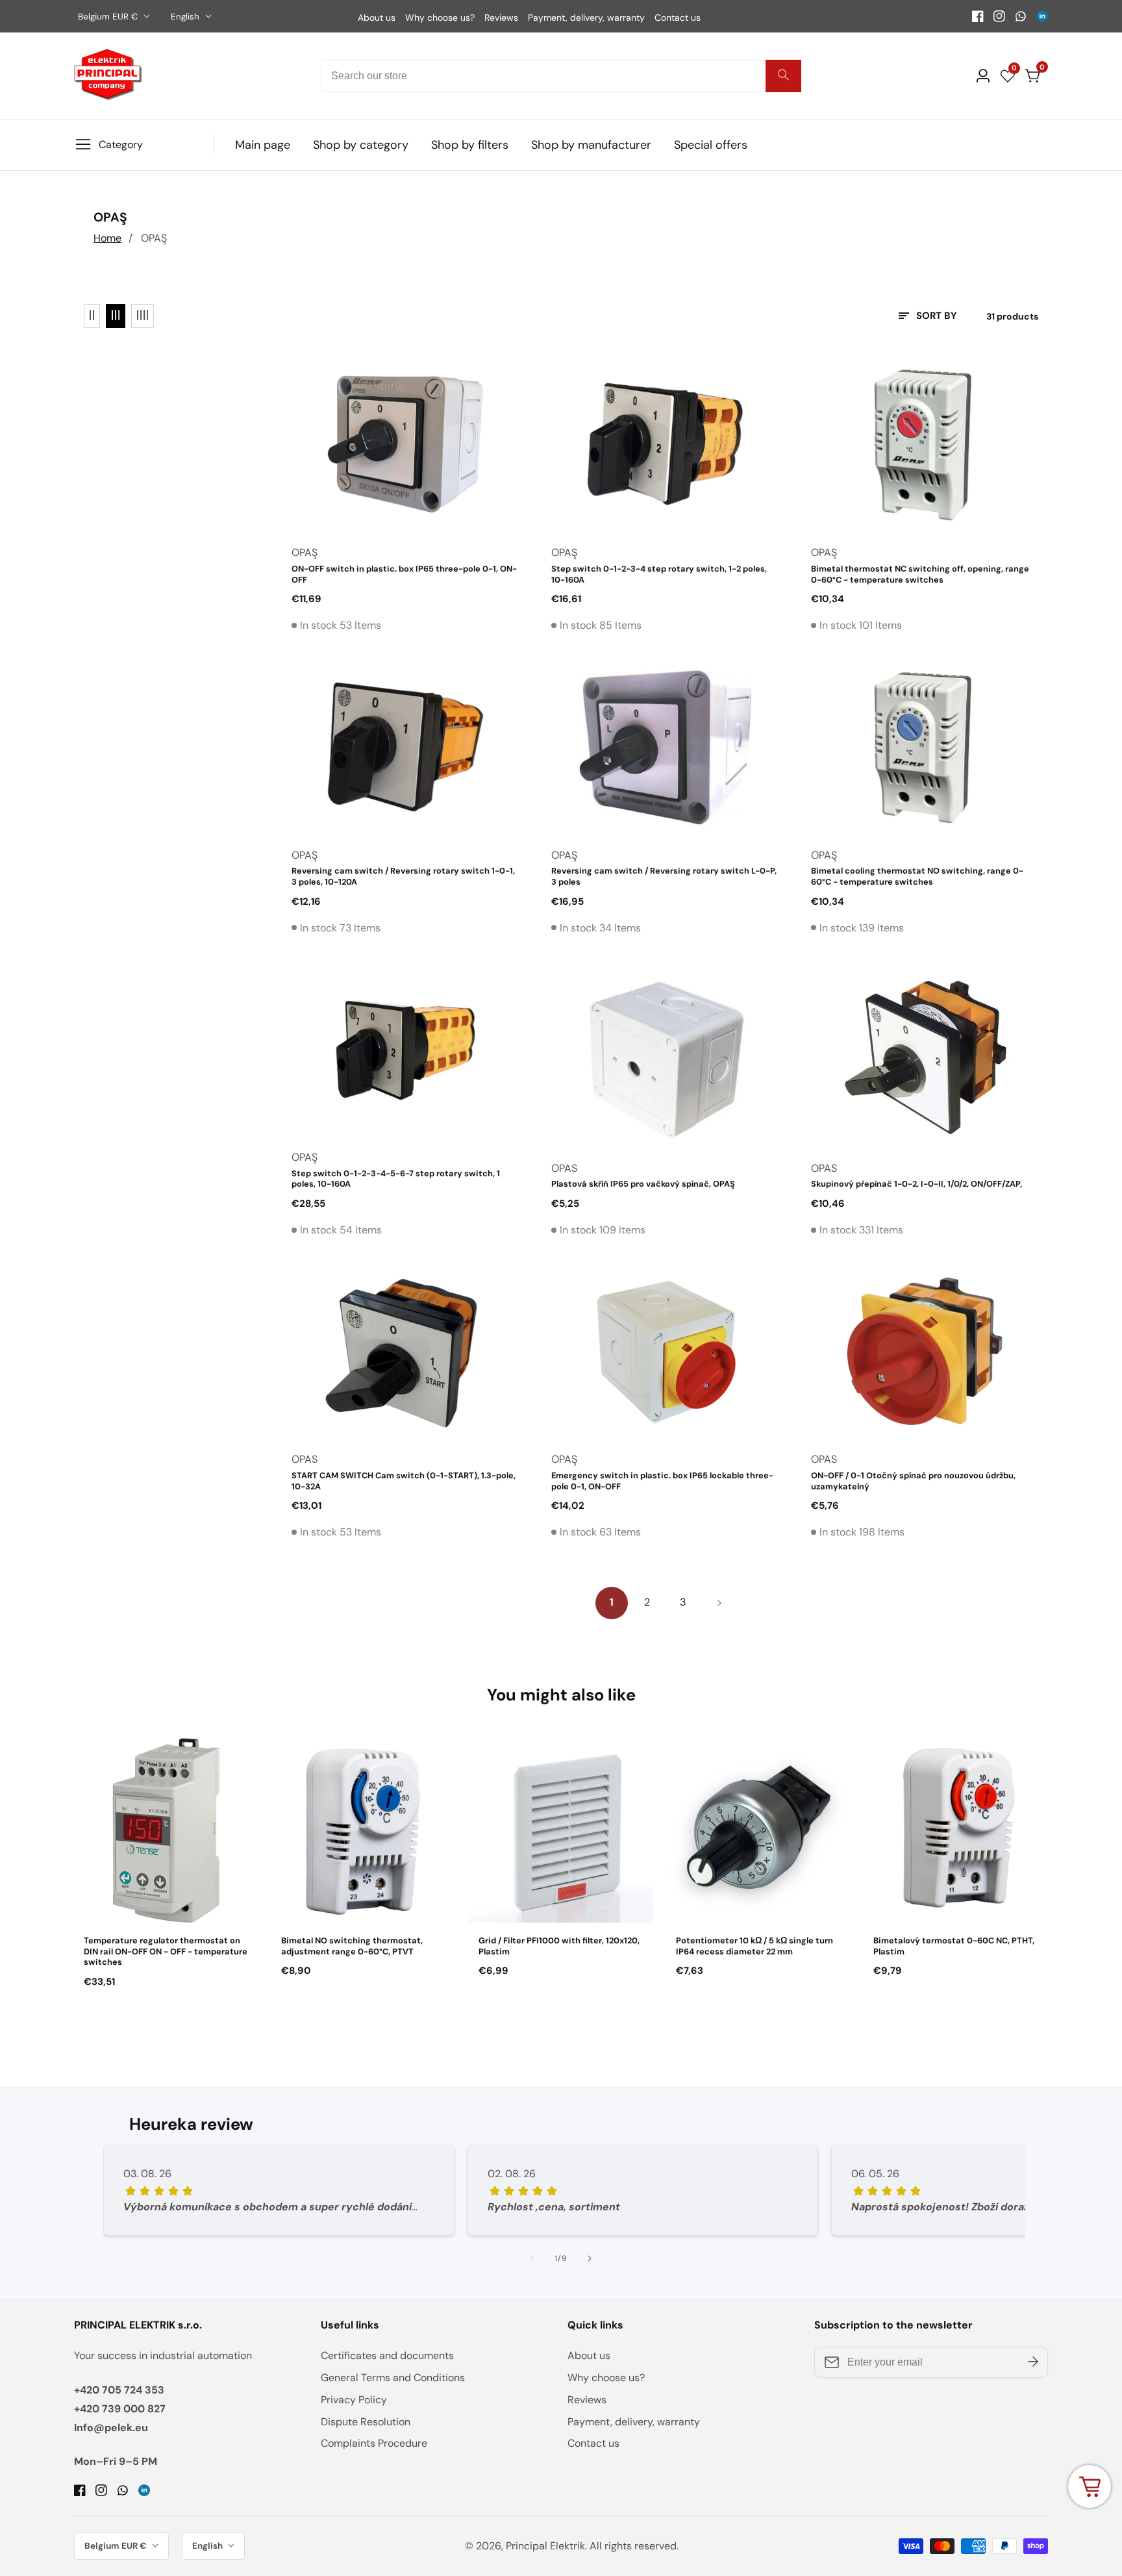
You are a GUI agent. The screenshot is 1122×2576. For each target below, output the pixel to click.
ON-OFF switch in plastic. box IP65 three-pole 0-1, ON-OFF (404, 575)
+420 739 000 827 (120, 2409)
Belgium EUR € (109, 17)
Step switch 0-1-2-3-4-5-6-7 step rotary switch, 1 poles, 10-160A (396, 1179)
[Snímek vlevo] (532, 2258)
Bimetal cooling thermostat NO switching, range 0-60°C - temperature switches (917, 877)
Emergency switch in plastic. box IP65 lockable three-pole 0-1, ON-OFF (662, 1481)
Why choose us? (440, 18)
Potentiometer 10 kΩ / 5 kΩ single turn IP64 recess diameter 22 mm (754, 1946)
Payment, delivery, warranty (586, 18)
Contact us (678, 18)
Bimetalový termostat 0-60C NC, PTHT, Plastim (954, 1946)
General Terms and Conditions (393, 2378)
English (186, 17)
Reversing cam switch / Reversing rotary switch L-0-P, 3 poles (664, 877)
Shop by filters (470, 145)
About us (377, 18)
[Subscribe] (1033, 2362)
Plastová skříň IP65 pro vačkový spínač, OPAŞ (643, 1184)
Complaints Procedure (374, 2443)
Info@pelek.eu (111, 2428)
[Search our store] (783, 76)
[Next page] (719, 1603)
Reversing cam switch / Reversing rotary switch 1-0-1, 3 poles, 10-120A (403, 877)
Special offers (711, 145)
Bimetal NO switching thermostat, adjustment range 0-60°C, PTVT (352, 1946)
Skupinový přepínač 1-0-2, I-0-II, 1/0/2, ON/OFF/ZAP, (916, 1184)
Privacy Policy (354, 2400)
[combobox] (561, 76)
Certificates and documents (387, 2355)
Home (107, 238)
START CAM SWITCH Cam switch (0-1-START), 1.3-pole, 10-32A (404, 1481)
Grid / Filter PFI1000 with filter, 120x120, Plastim (559, 1946)
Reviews (501, 18)
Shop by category (361, 145)
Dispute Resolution (366, 2422)
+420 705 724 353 (119, 2390)
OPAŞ (154, 238)
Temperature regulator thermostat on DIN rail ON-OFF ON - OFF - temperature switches (166, 1951)
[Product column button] (92, 316)
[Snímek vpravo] (590, 2258)
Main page (263, 145)
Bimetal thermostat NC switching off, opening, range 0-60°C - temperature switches (920, 575)
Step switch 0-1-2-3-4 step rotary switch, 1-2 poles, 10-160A (659, 575)
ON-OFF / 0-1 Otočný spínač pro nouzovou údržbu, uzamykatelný (913, 1481)
